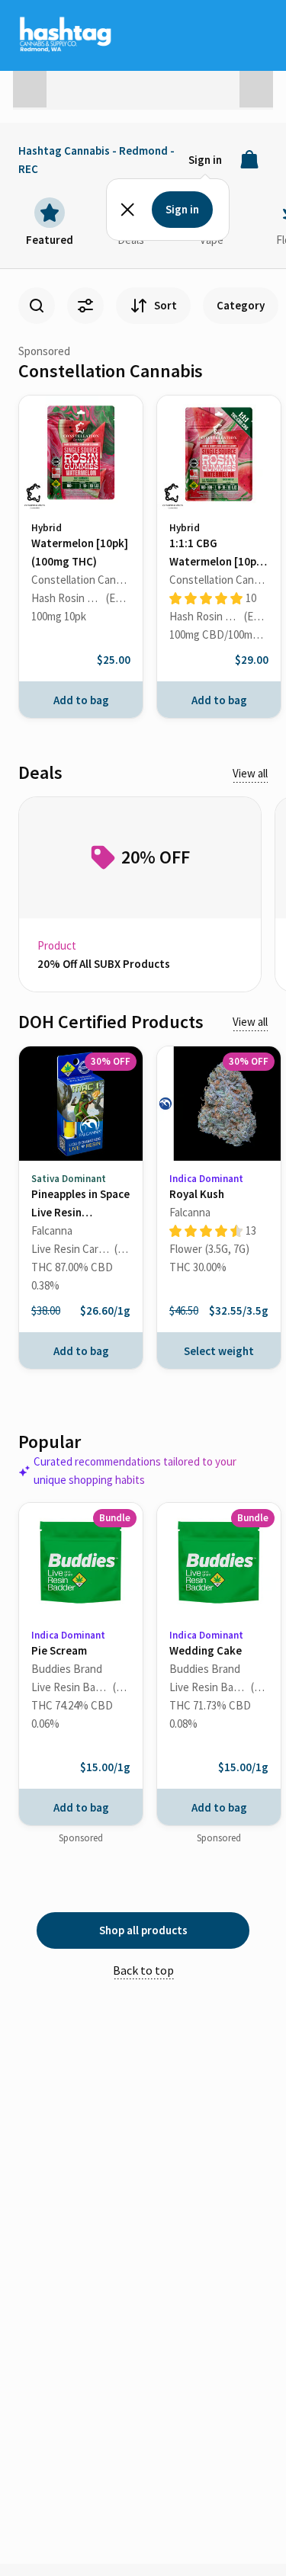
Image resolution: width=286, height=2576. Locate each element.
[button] (30, 85)
